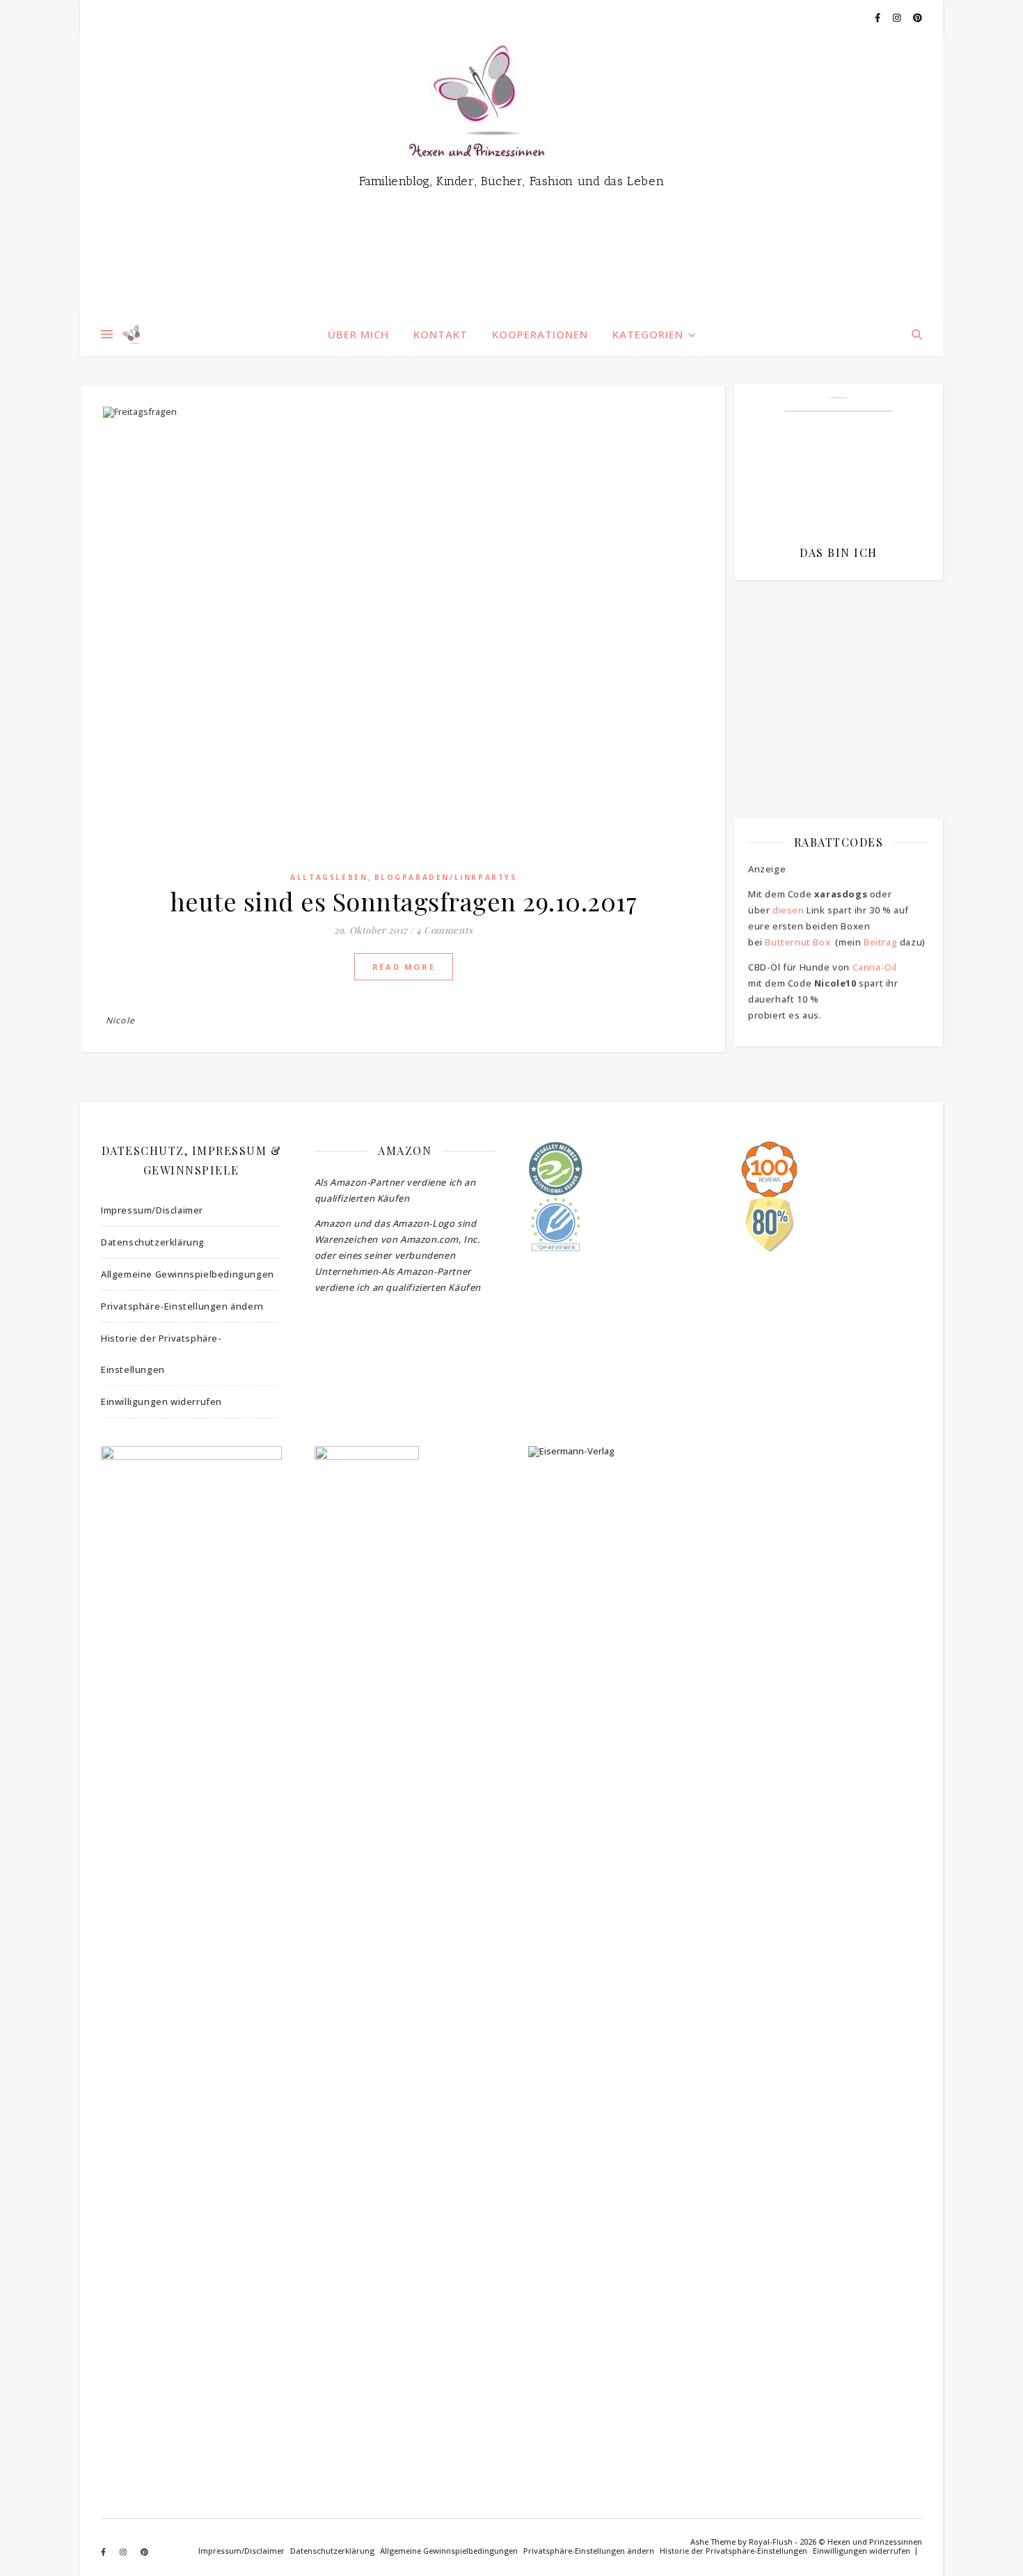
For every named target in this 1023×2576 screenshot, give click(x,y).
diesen (788, 910)
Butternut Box (798, 942)
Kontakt (441, 334)
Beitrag (880, 942)
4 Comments (445, 930)
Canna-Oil (875, 967)
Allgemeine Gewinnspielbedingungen (188, 1274)
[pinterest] (918, 17)
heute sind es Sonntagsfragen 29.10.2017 (404, 901)
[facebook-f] (879, 17)
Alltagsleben (329, 877)
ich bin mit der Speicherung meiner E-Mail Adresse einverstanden (832, 672)
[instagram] (898, 17)
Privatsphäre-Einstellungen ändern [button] (182, 1306)
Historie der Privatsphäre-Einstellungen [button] (161, 1354)
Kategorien (648, 334)
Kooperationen (540, 334)
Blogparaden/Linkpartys (446, 877)
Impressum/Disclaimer (152, 1210)
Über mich (358, 334)
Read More (404, 967)
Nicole (120, 1020)
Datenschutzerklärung (153, 1242)
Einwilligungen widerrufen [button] (161, 1401)
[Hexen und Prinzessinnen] (511, 174)
